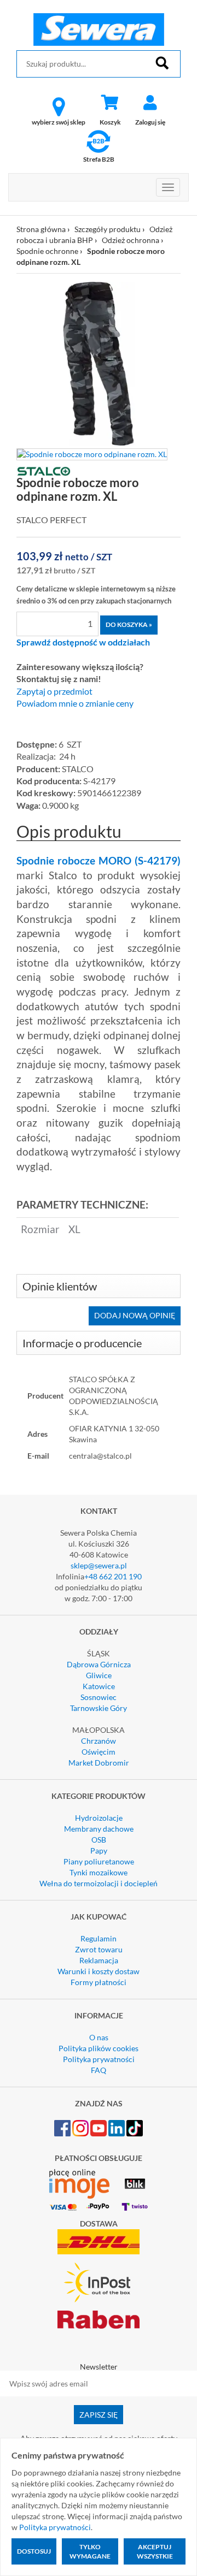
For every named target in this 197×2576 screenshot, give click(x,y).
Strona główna (41, 229)
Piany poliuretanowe (99, 1861)
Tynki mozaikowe (99, 1872)
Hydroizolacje (99, 1818)
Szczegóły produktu (108, 229)
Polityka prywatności (99, 2059)
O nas (99, 2037)
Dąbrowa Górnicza (99, 1664)
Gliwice (99, 1675)
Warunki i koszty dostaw (99, 1971)
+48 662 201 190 (113, 1576)
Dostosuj (34, 2551)
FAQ (99, 2070)
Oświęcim (99, 1752)
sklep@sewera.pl (99, 1565)
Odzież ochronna (131, 240)
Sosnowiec (99, 1697)
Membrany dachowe (99, 1829)
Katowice (99, 1686)
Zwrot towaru (99, 1949)
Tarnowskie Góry (99, 1708)
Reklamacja (99, 1960)
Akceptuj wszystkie (155, 2551)
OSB (99, 1840)
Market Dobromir (99, 1763)
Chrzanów (99, 1741)
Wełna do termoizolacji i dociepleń (99, 1883)
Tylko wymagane (90, 2551)
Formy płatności (99, 1982)
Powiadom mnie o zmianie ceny (75, 703)
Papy (99, 1850)
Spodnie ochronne (47, 251)
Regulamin (99, 1938)
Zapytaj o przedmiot (54, 691)
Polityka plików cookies (99, 2048)
